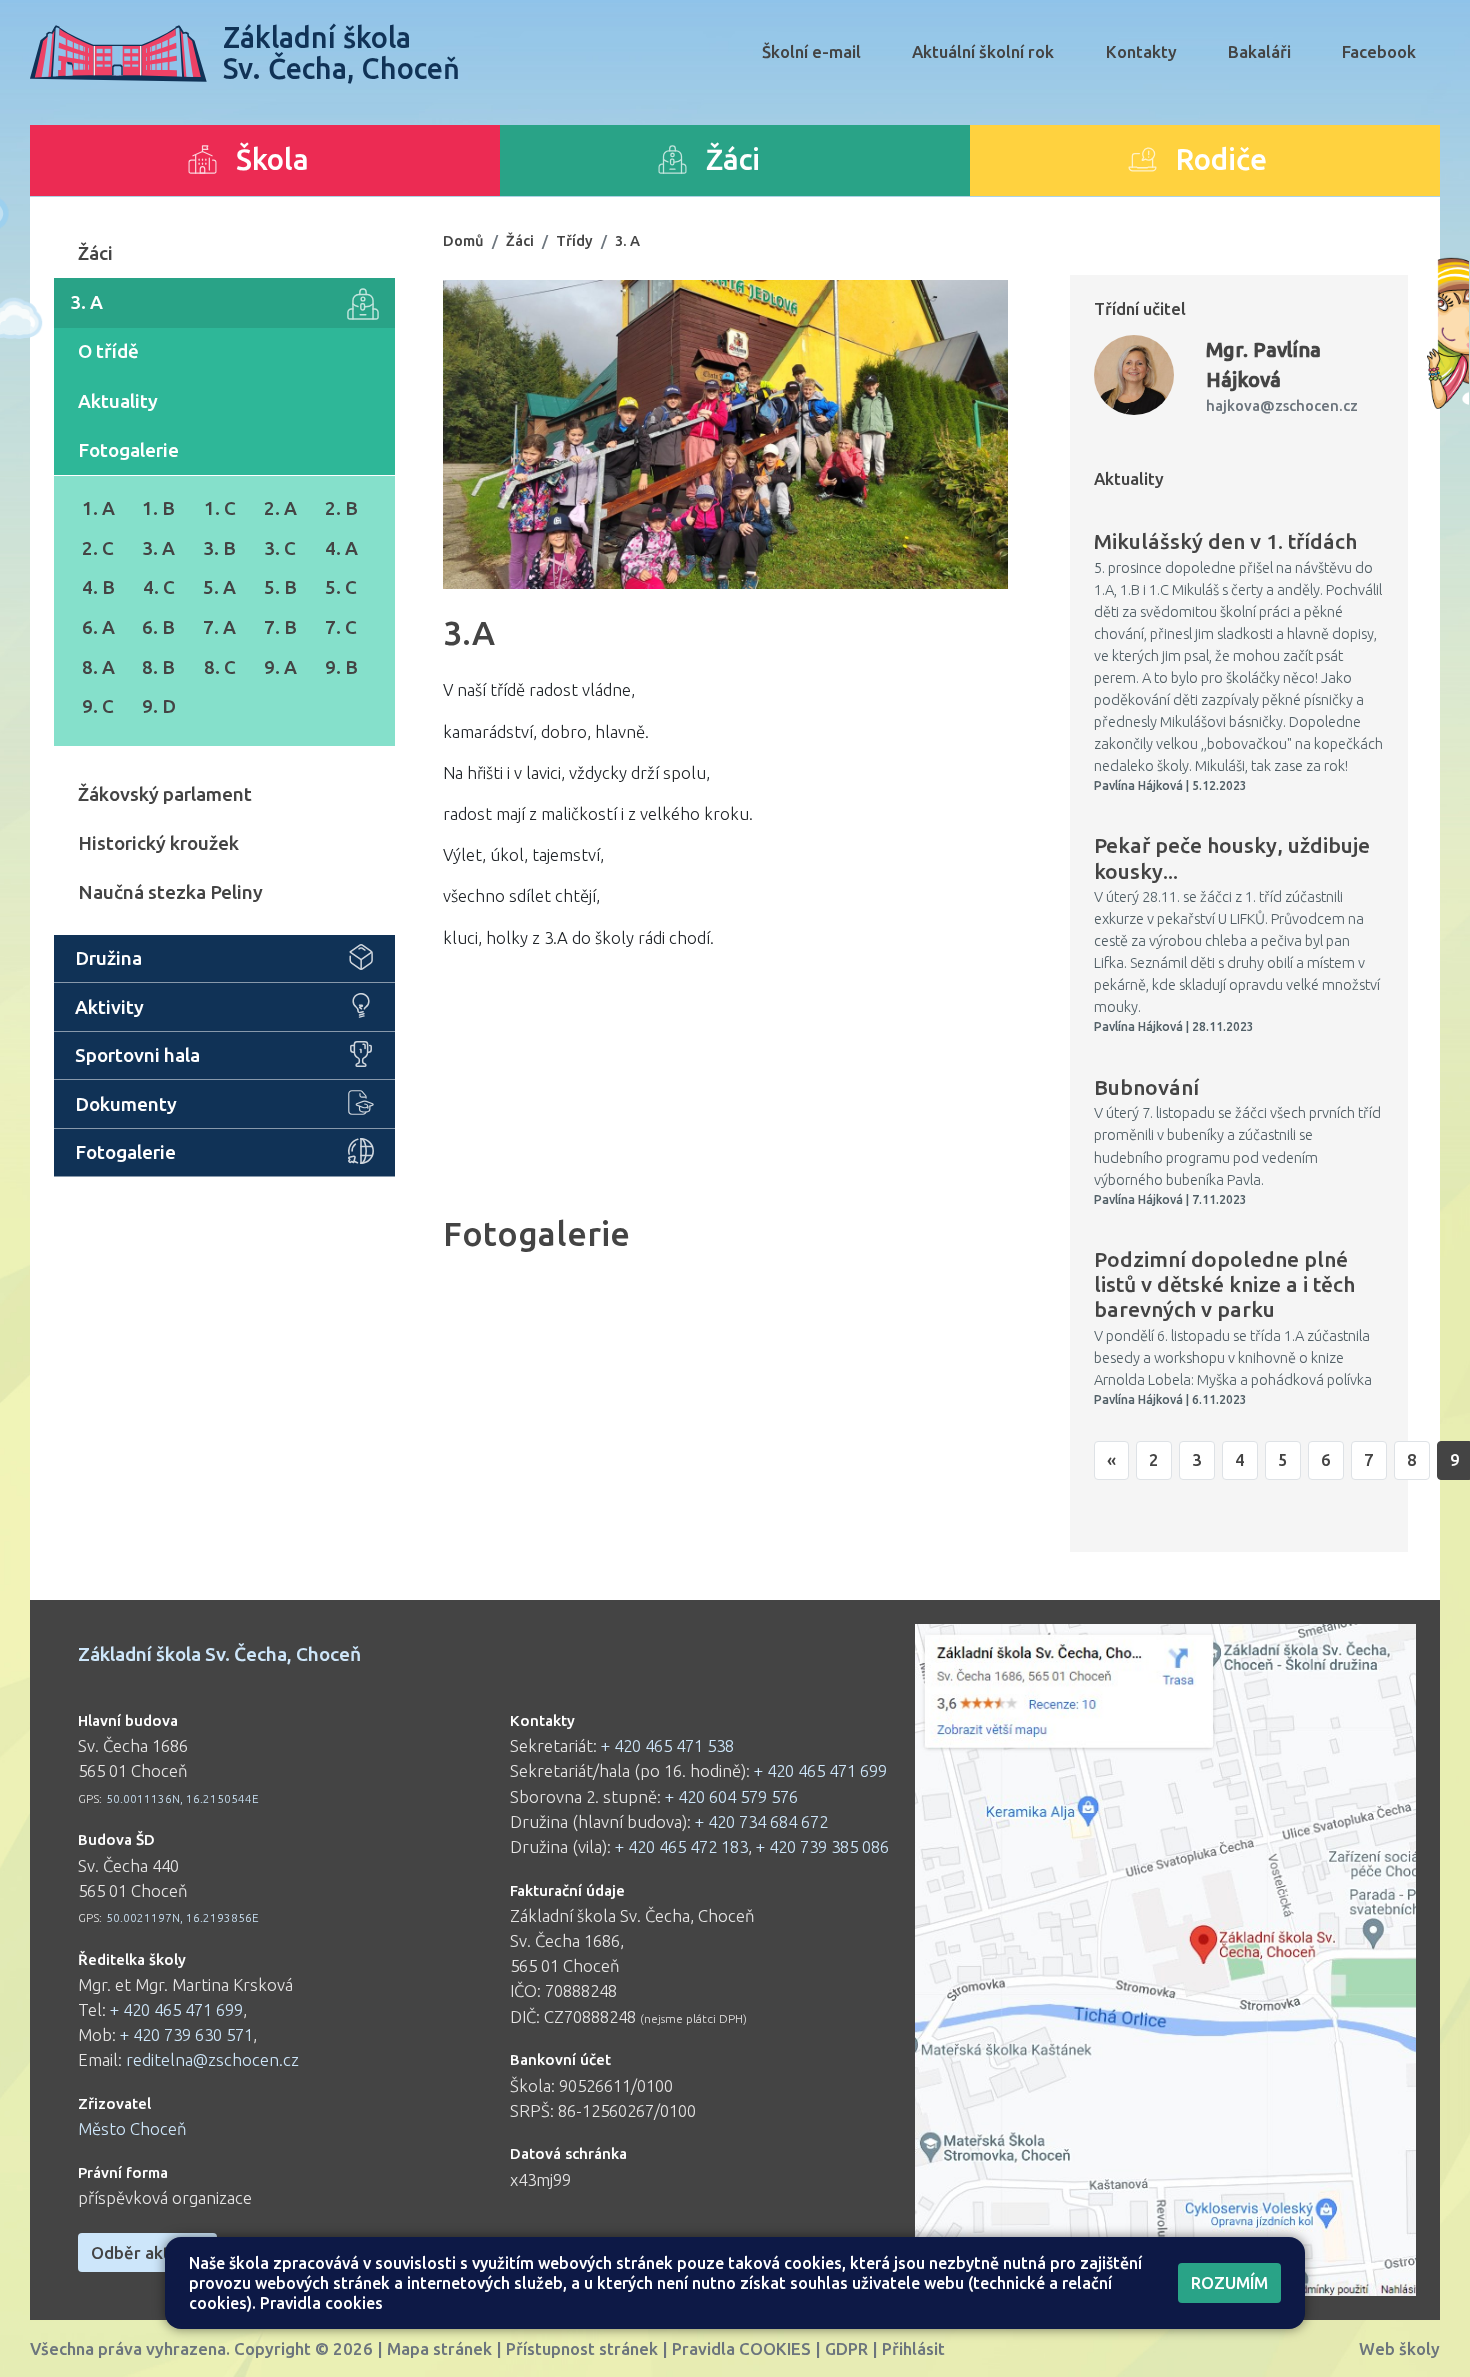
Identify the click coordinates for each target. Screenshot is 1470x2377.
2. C (98, 548)
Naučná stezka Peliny (170, 892)
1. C (220, 508)
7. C (341, 627)
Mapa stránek (439, 2348)
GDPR (846, 2348)
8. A (98, 667)
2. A (280, 508)
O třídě (108, 351)
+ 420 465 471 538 (667, 1745)
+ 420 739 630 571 (186, 2034)
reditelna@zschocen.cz (212, 2059)
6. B (158, 627)
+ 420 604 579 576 (731, 1796)
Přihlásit (913, 2348)
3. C (280, 548)
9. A (280, 667)
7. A (219, 627)
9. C (98, 706)
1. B (158, 508)
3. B (219, 548)
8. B (158, 667)
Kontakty (1141, 51)
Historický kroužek (158, 843)
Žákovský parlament (165, 794)
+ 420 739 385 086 (822, 1846)
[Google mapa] (1165, 1960)
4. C (159, 587)
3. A (86, 302)
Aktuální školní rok (983, 51)
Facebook (1379, 51)
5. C (341, 587)
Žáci (95, 253)
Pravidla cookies (321, 2303)
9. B (341, 667)
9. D (159, 706)
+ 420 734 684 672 (761, 1821)
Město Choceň (132, 2128)
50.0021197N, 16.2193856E (182, 1917)
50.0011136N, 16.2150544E (182, 1798)
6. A (98, 627)
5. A (219, 587)
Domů (463, 240)
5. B (280, 587)
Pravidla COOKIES (741, 2348)
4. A (341, 548)
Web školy (1399, 2348)
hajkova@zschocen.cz (1282, 405)
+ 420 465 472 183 (681, 1846)
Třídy (574, 240)
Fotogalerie (128, 450)
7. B (280, 627)
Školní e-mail (811, 51)
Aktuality (118, 401)
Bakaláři (1259, 51)
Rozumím (1229, 2282)
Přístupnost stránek (582, 2348)
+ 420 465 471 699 (176, 2009)
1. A (98, 508)
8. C (220, 667)
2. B (341, 508)
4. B (98, 587)
